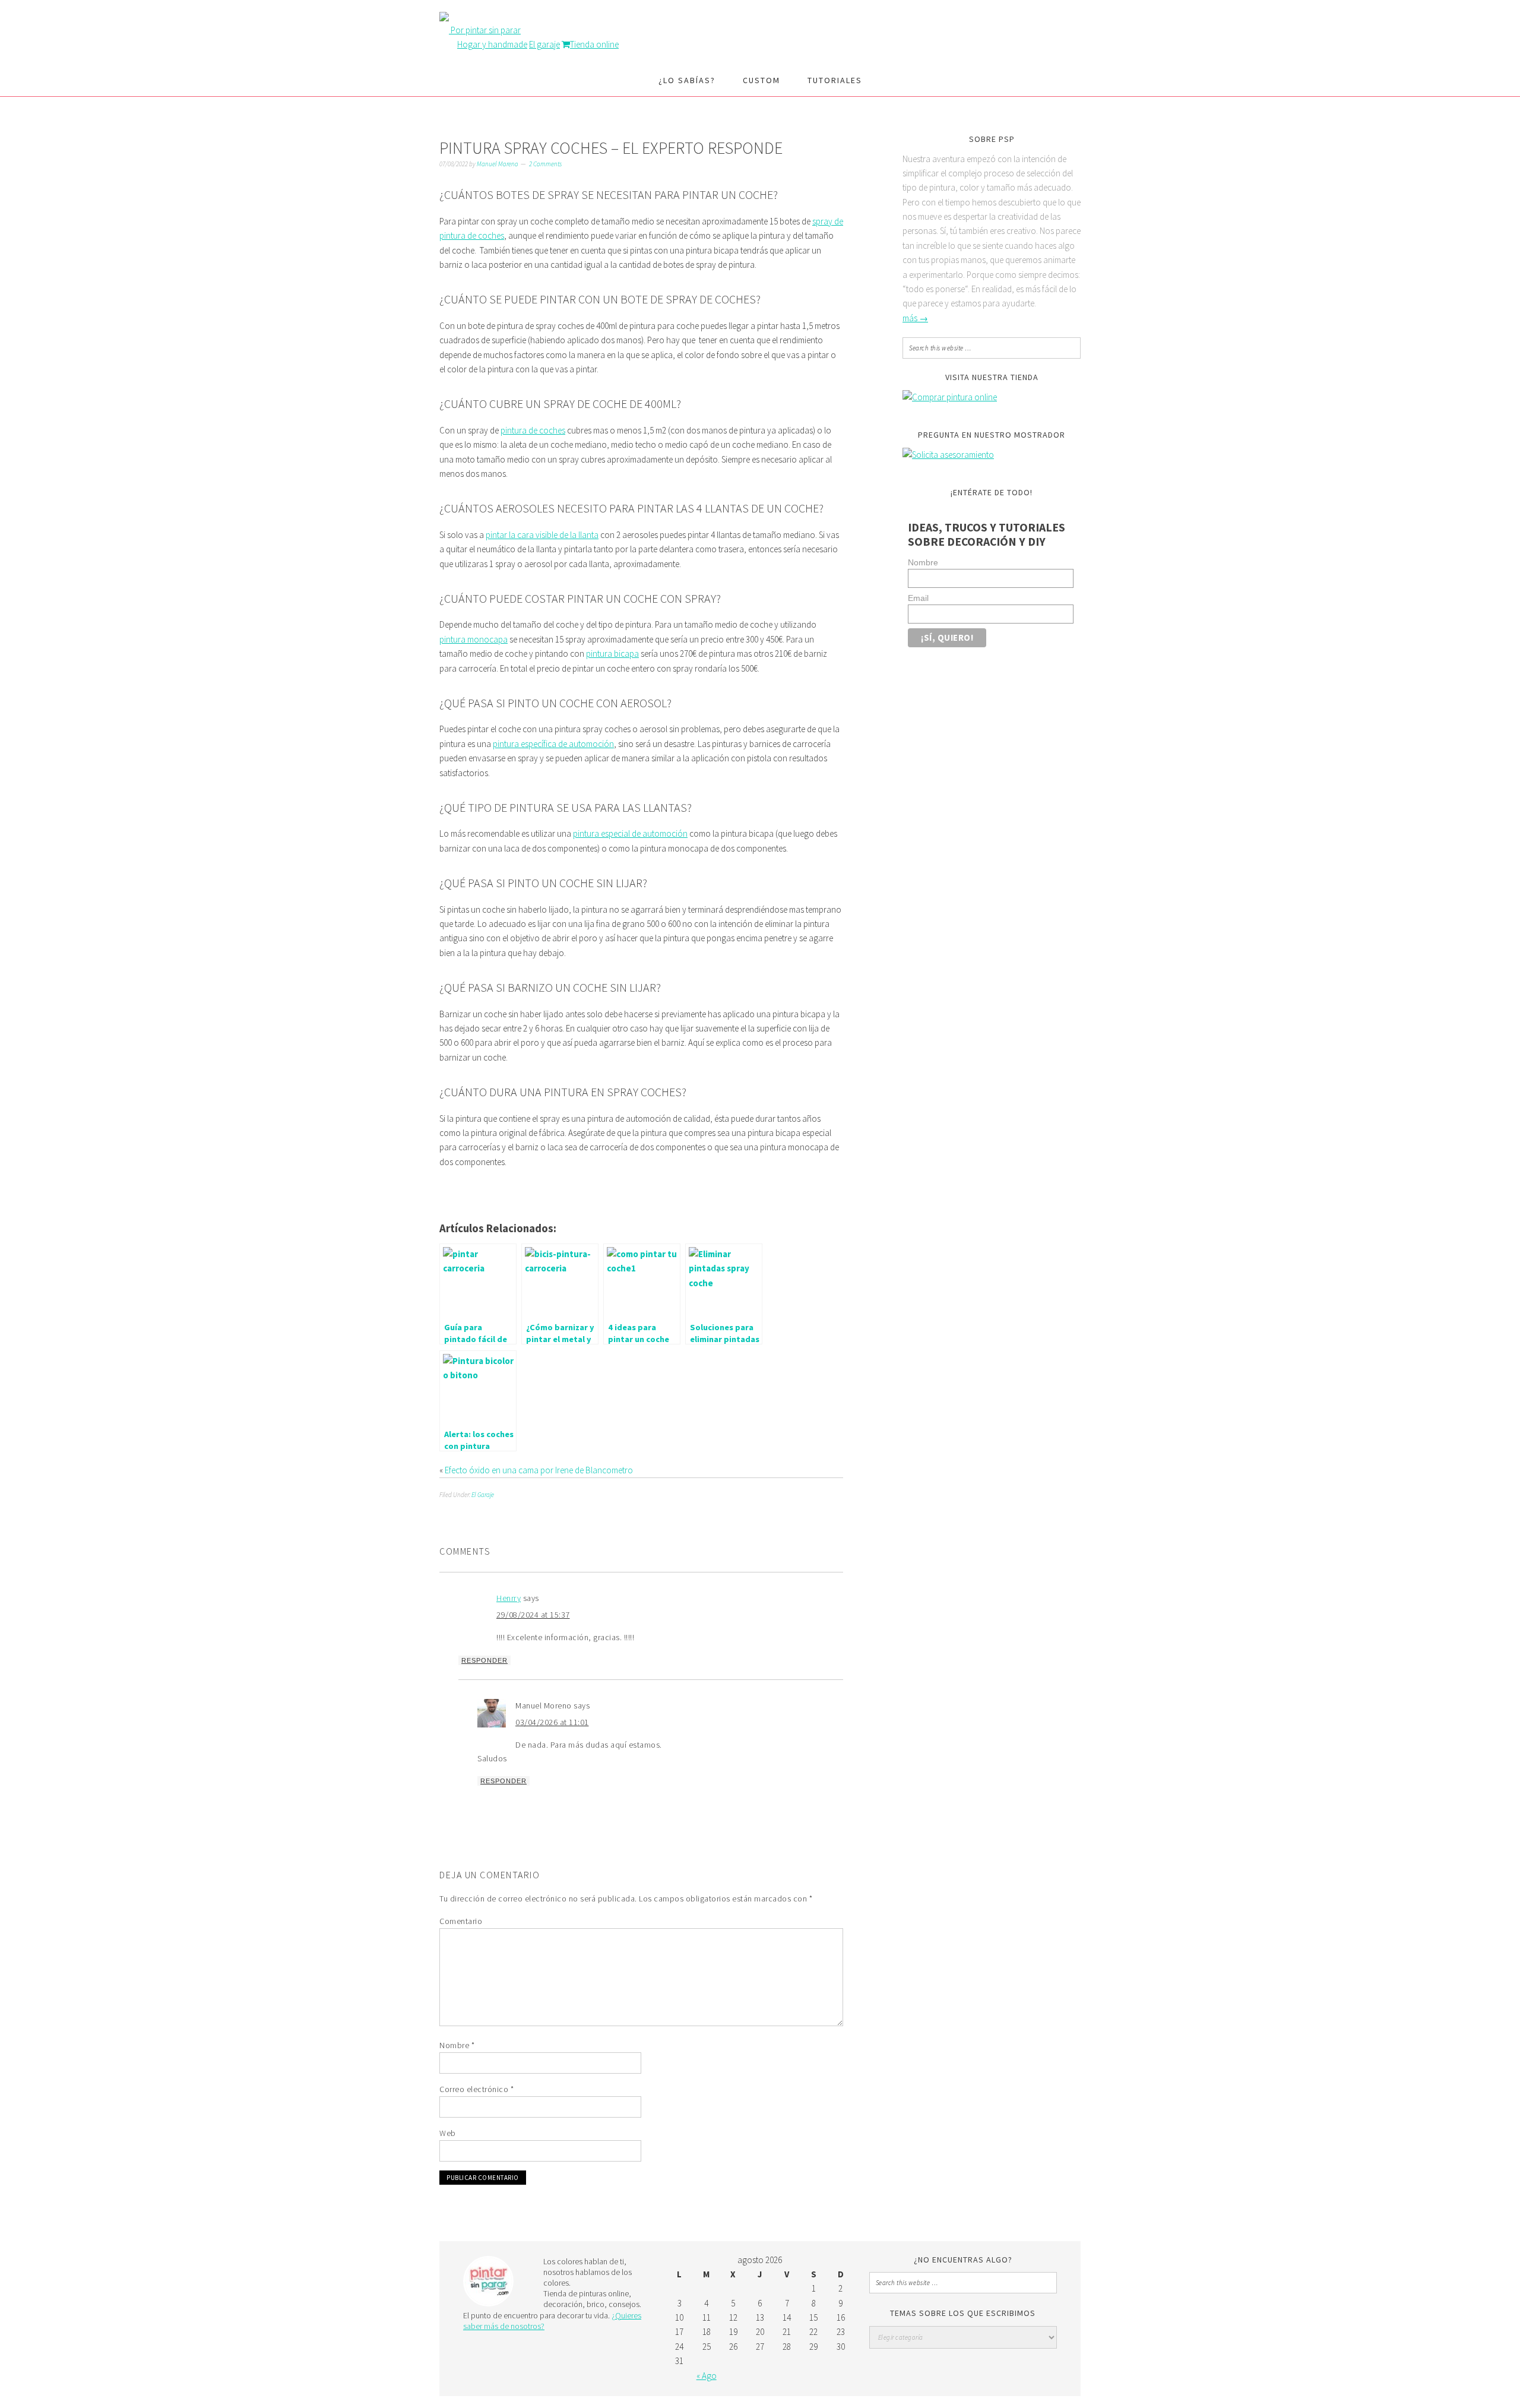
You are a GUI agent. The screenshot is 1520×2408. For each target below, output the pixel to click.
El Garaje (483, 1495)
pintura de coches (533, 430)
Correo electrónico (476, 2089)
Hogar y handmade (492, 44)
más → (915, 318)
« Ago (707, 2376)
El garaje (544, 44)
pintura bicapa (612, 654)
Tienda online (594, 44)
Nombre (457, 2045)
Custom (761, 80)
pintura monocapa (474, 639)
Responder (484, 1660)
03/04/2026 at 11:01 (552, 1722)
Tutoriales (835, 80)
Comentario (461, 1921)
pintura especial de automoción (630, 833)
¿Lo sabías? (687, 80)
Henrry (509, 1598)
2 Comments (545, 164)
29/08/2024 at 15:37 (533, 1615)
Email (918, 598)
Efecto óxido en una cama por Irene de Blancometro (539, 1470)
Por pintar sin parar (486, 30)
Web (448, 2133)
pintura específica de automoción (553, 744)
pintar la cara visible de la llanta (542, 535)
